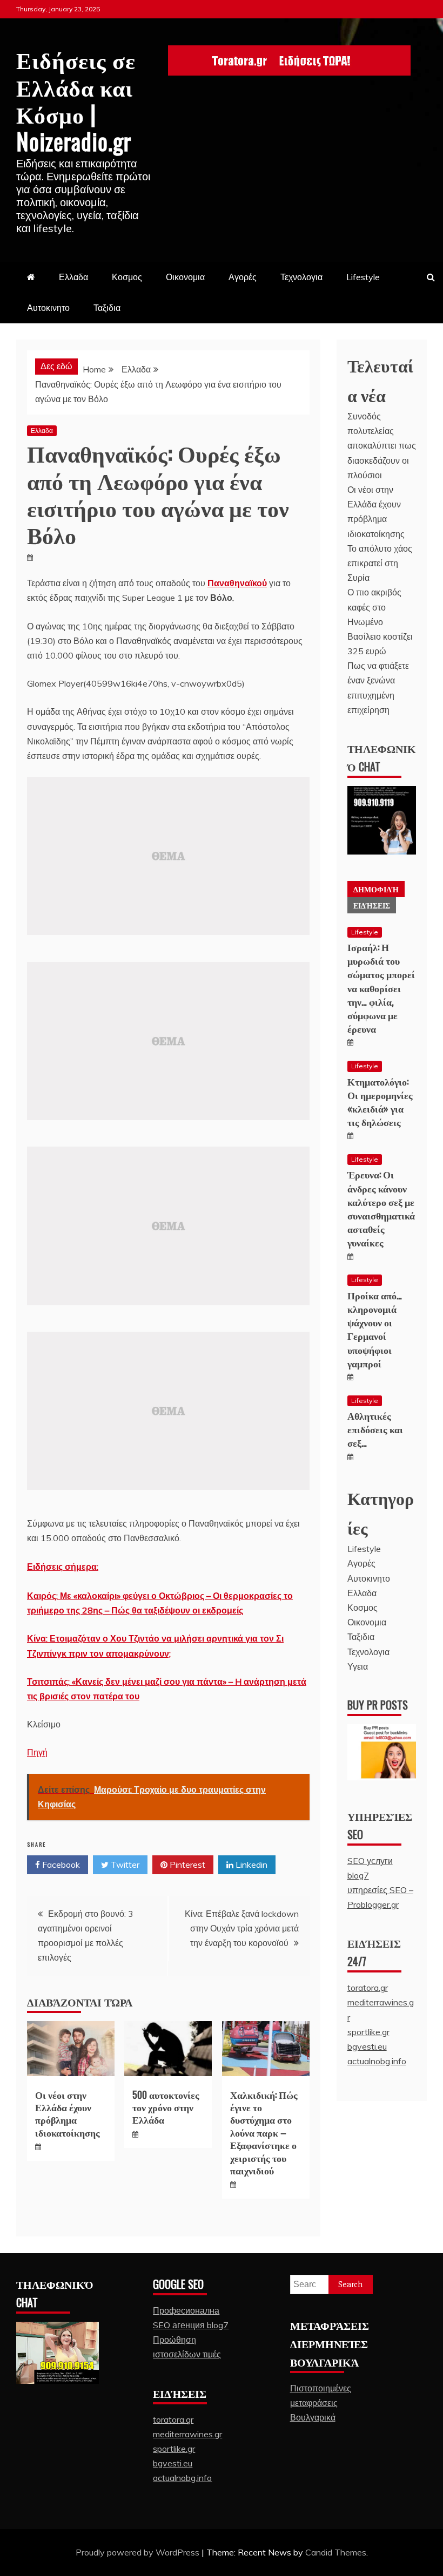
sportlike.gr (368, 2032)
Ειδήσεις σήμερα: (63, 1567)
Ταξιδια (107, 308)
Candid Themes (336, 2552)
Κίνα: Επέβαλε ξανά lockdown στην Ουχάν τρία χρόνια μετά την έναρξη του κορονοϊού (242, 1928)
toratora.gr (368, 1988)
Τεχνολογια (301, 277)
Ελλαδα (73, 277)
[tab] (376, 889)
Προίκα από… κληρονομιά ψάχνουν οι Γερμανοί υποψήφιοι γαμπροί (375, 1329)
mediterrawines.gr (187, 2434)
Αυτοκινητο (48, 308)
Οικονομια (185, 277)
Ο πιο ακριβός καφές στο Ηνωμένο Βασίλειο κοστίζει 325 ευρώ (380, 622)
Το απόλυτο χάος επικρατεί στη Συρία (380, 563)
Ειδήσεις (372, 905)
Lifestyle (363, 277)
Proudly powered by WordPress (139, 2552)
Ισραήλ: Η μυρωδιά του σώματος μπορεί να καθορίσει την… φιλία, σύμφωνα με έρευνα (381, 988)
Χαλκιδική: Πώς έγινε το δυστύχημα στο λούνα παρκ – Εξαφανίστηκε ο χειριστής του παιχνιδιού (264, 2132)
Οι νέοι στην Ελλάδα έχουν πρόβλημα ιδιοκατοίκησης (68, 2113)
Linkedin (250, 1865)
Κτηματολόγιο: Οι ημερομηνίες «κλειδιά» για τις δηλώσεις (380, 1102)
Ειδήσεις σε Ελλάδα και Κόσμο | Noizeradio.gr (76, 100)
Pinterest (186, 1865)
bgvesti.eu (367, 2046)
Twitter (124, 1865)
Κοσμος (127, 277)
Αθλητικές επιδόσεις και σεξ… (375, 1429)
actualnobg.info (377, 2061)
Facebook (60, 1865)
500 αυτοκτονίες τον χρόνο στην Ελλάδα (166, 2107)
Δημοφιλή (376, 889)
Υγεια (358, 1666)
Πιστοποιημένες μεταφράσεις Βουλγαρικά (321, 2403)
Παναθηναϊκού (237, 583)
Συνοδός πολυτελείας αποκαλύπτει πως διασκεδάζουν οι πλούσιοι (382, 446)
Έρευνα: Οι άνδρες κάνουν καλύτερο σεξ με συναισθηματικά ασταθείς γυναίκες (381, 1208)
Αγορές (243, 277)
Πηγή (37, 1752)
